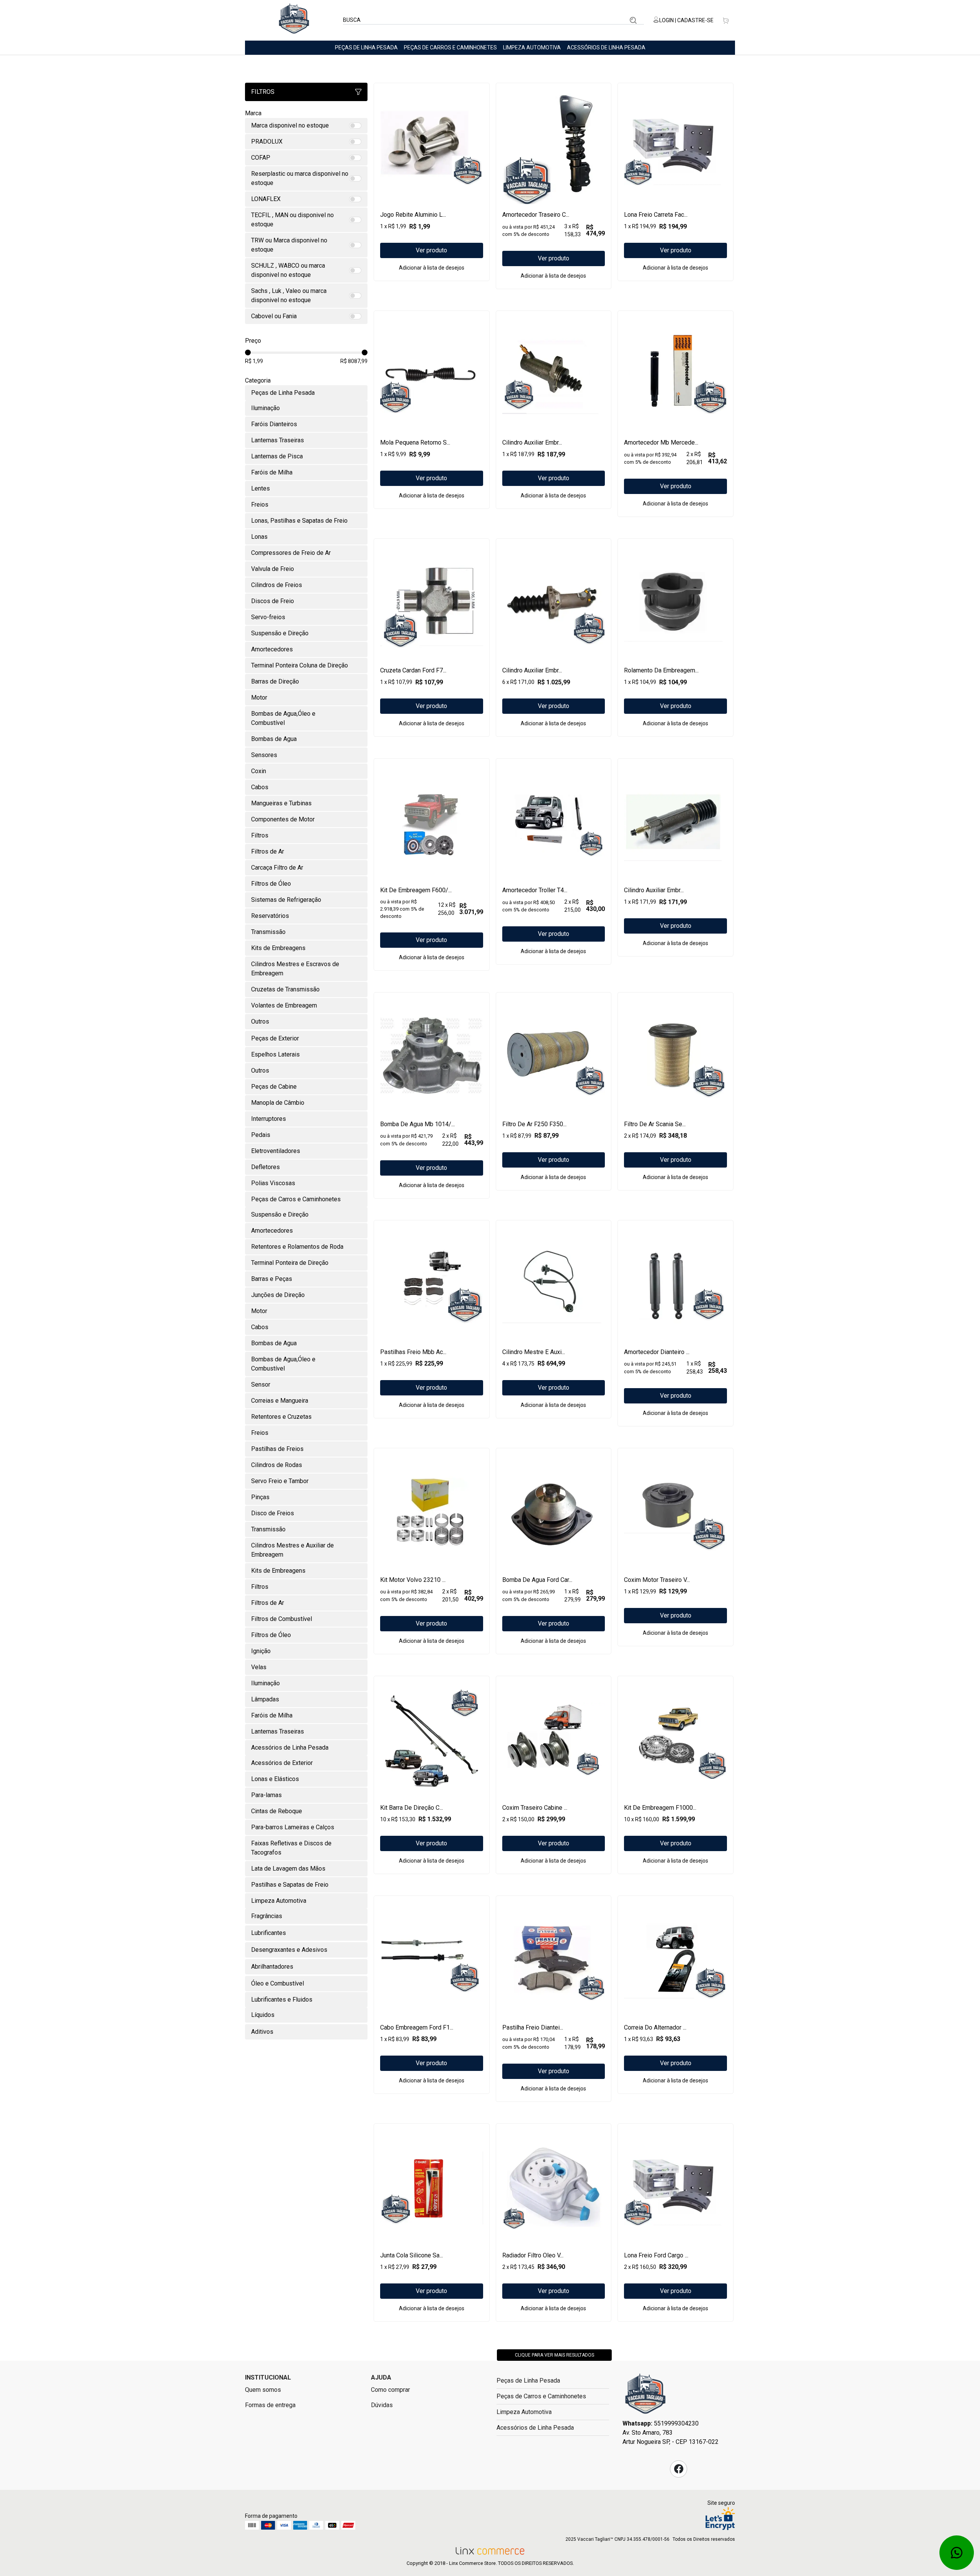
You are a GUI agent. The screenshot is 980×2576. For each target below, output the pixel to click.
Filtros (263, 92)
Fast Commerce (645, 2396)
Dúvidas (382, 2405)
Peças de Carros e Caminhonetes (450, 47)
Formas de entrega (270, 2405)
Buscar (633, 20)
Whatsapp (957, 2553)
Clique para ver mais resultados (555, 2355)
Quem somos (263, 2390)
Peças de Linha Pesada (366, 47)
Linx (294, 20)
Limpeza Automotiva (532, 47)
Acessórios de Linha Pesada (606, 47)
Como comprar (390, 2390)
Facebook (679, 2469)
